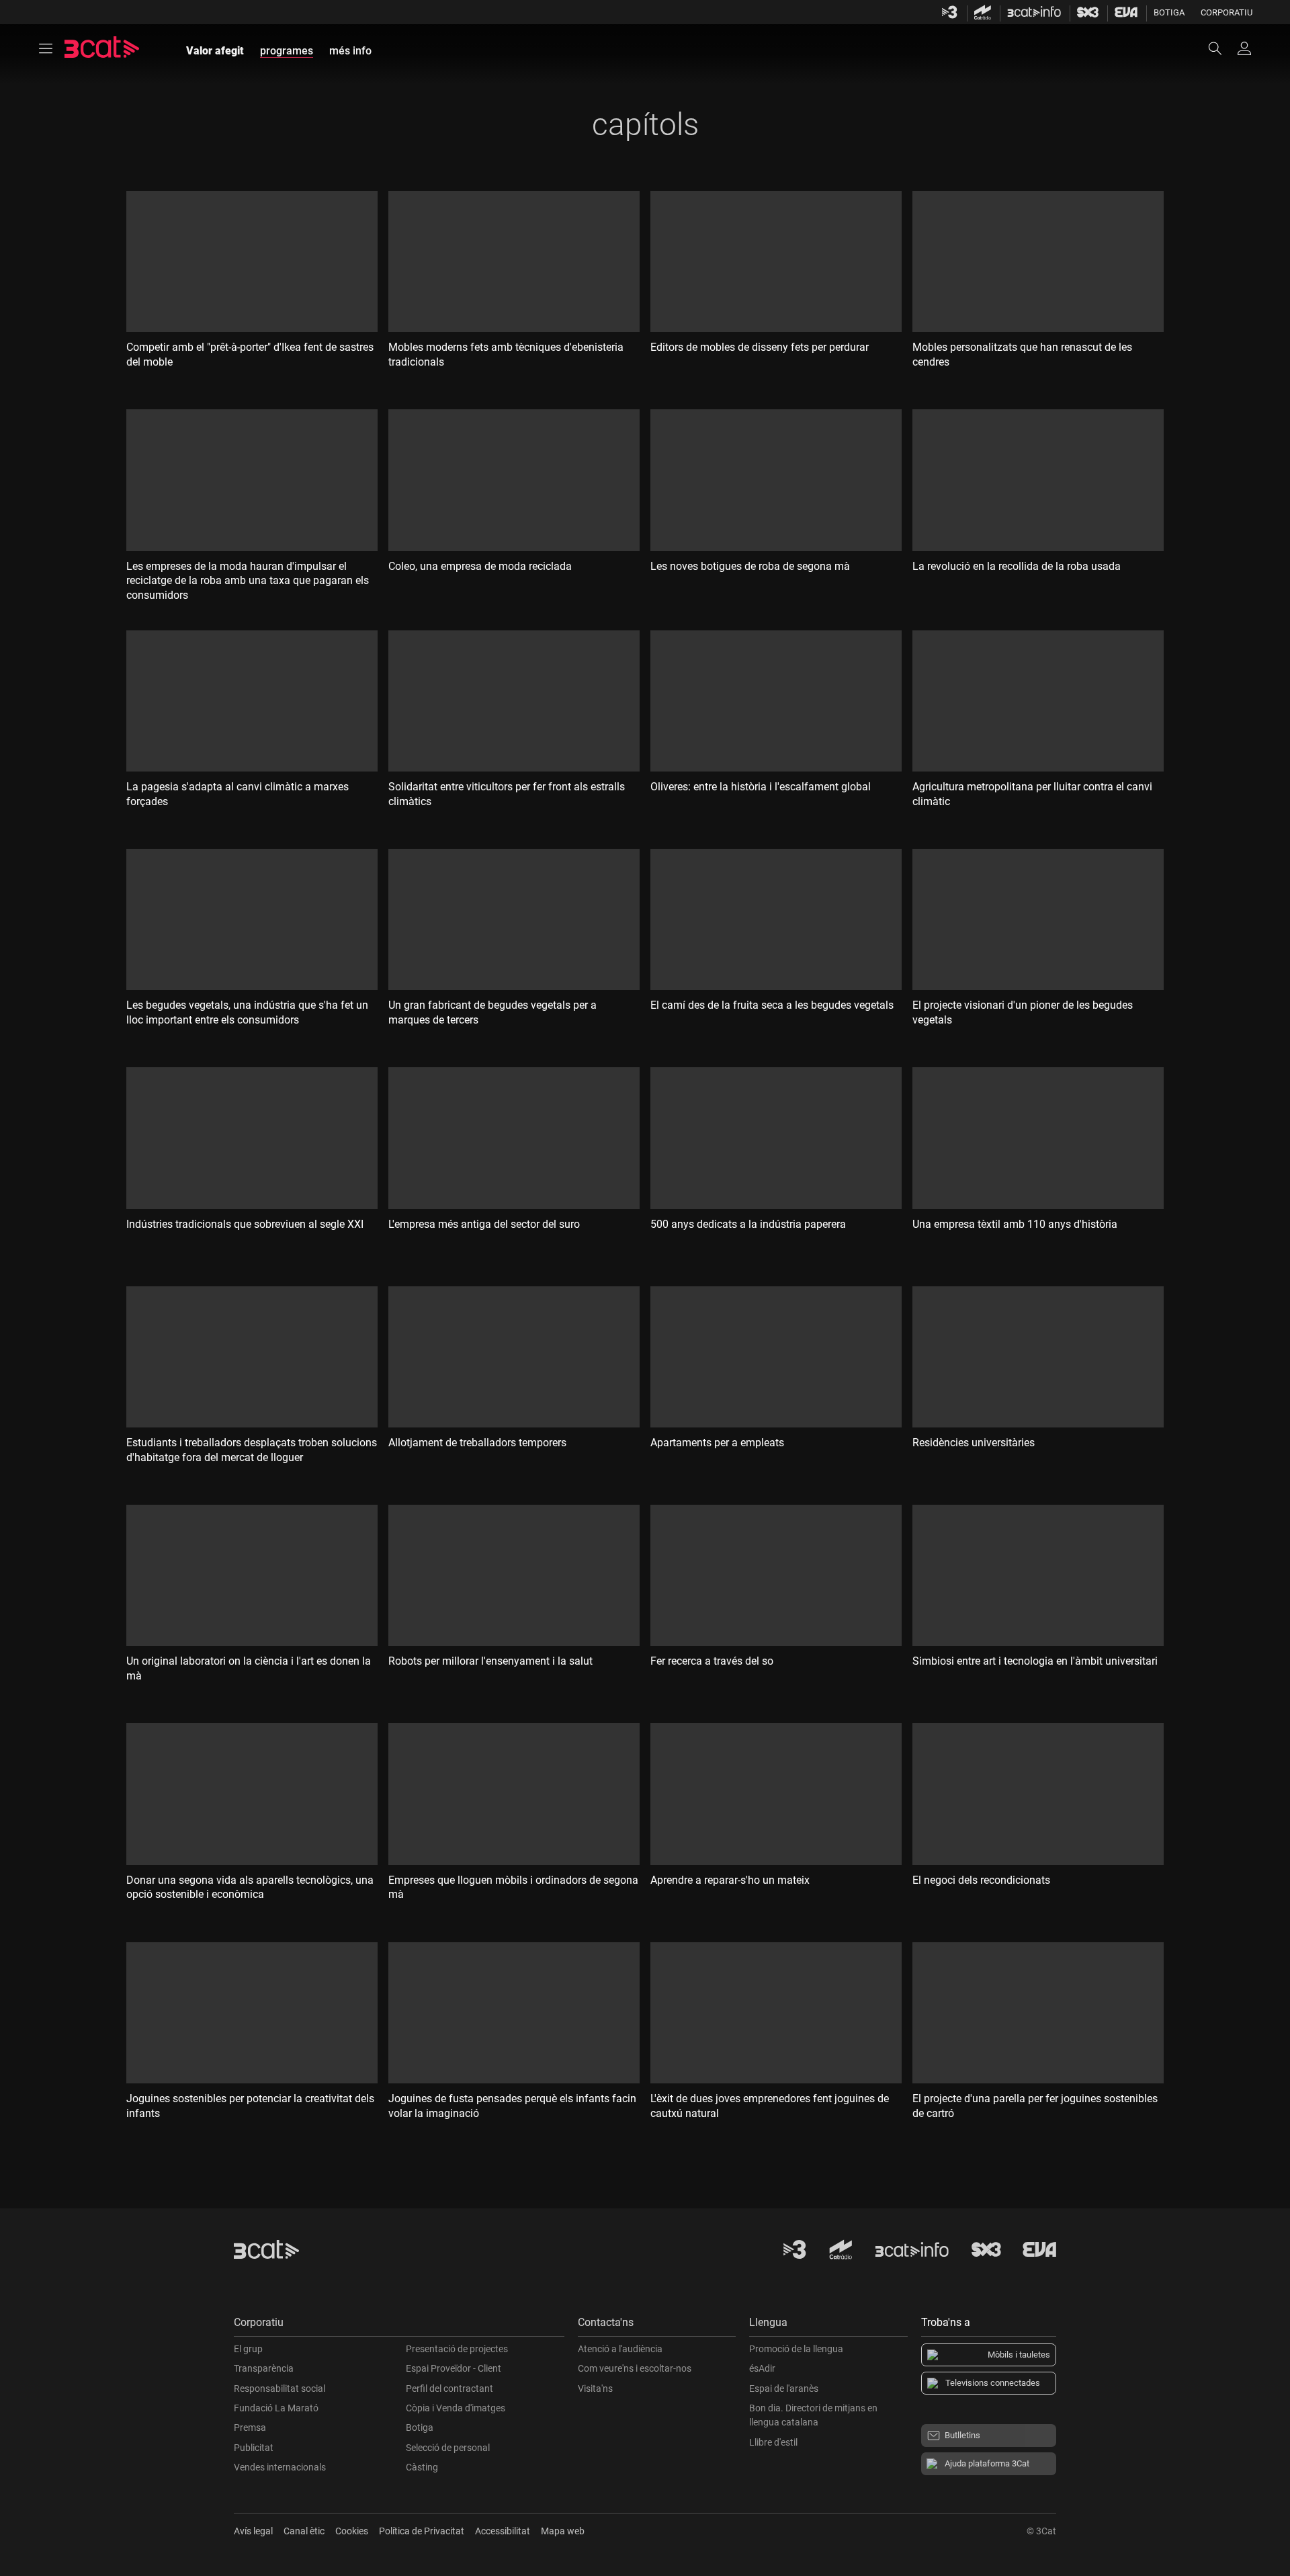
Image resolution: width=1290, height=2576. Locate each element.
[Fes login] (1244, 48)
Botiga (1169, 12)
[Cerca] (1221, 48)
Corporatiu (1227, 12)
